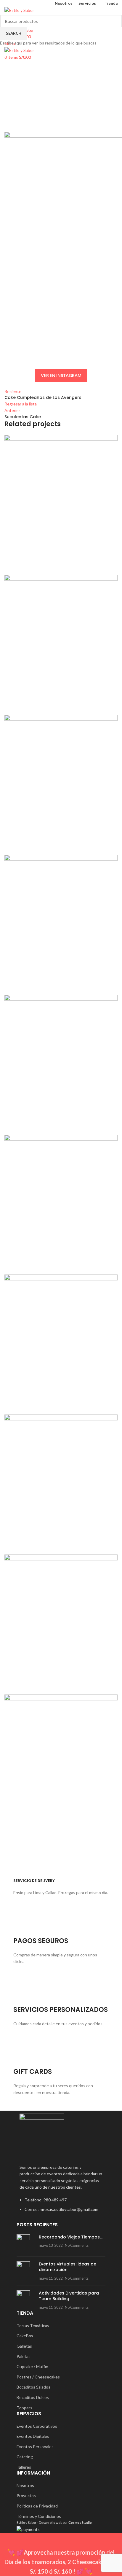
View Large (112, 440)
